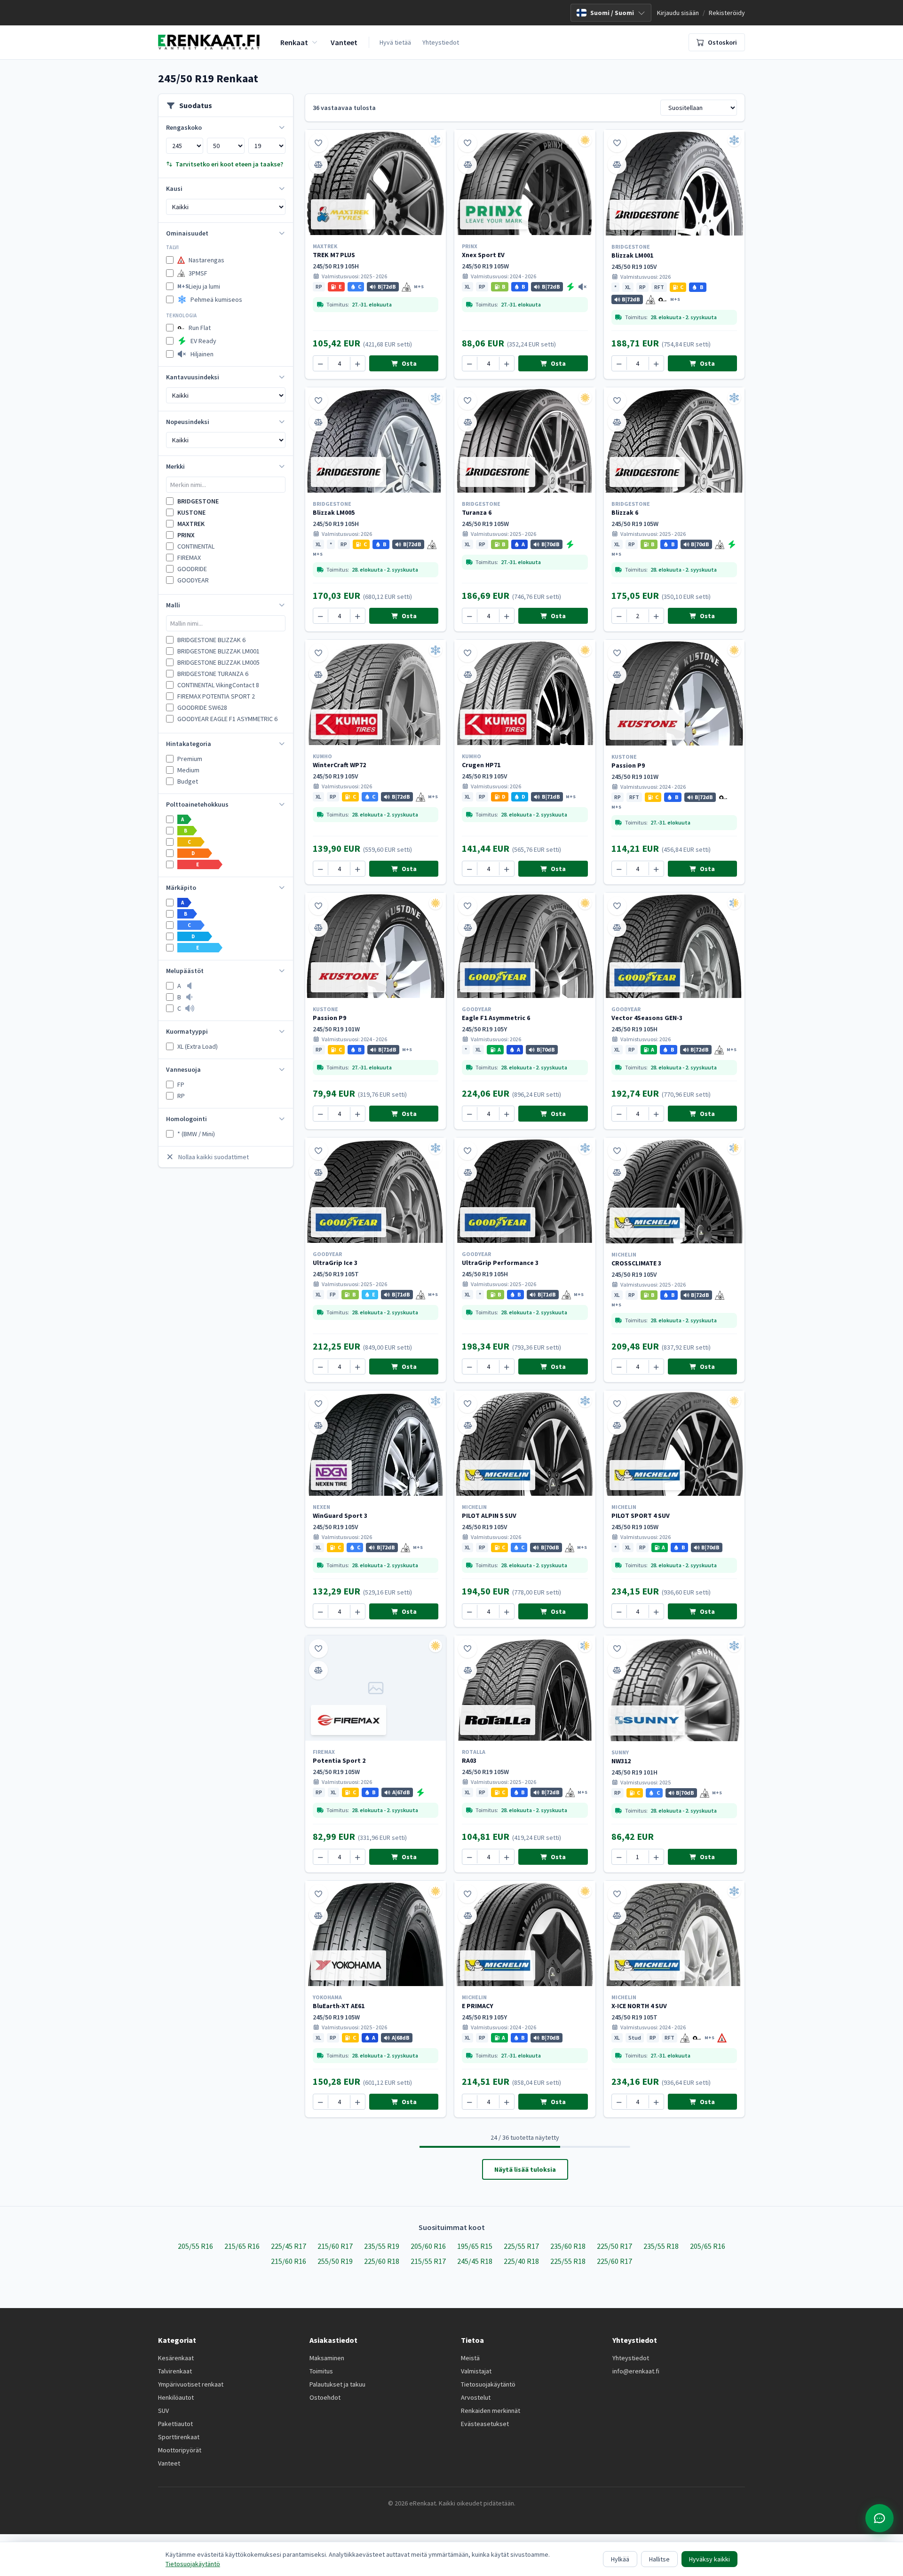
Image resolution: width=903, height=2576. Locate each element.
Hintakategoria (189, 744)
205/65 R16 (708, 2246)
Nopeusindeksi (188, 422)
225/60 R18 (382, 2261)
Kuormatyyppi (187, 1031)
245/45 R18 (475, 2261)
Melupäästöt (185, 971)
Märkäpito (181, 887)
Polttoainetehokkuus (197, 804)
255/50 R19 (335, 2261)
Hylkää (620, 2559)
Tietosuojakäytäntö (488, 2384)
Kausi (174, 188)
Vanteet (169, 2463)
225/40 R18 (521, 2261)
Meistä (470, 2358)
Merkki (175, 466)
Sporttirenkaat (179, 2437)
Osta (408, 363)
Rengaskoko (184, 127)
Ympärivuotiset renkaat (191, 2384)
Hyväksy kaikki (709, 2559)
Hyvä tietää (395, 42)
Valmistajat (476, 2371)
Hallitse (659, 2559)
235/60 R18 (568, 2246)
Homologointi (186, 1119)
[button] (319, 287)
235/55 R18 (661, 2246)
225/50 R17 (614, 2246)
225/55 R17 (521, 2246)
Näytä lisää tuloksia (525, 2169)
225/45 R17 (289, 2246)
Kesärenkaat (176, 2358)
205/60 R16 (428, 2246)
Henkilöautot (176, 2397)
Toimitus (321, 2371)
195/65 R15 (475, 2246)
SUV (163, 2411)
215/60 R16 (289, 2261)
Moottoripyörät (180, 2450)
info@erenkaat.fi (636, 2371)
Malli (173, 605)
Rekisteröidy (727, 13)
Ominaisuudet (187, 233)
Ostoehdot (325, 2397)
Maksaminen (327, 2358)
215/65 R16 (242, 2246)
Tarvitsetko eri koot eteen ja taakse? (229, 164)
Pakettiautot (175, 2424)
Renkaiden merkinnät (491, 2411)
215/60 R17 (335, 2246)
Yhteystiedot (441, 42)
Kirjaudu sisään (678, 13)
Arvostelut (476, 2397)
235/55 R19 (382, 2246)
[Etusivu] (209, 42)
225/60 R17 (614, 2261)
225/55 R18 (568, 2261)
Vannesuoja (183, 1069)
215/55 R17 (428, 2261)
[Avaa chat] (879, 2518)
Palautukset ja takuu (337, 2384)
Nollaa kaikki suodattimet (214, 1157)
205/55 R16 (195, 2246)
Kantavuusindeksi (193, 377)
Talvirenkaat (175, 2371)
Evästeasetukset (485, 2424)
